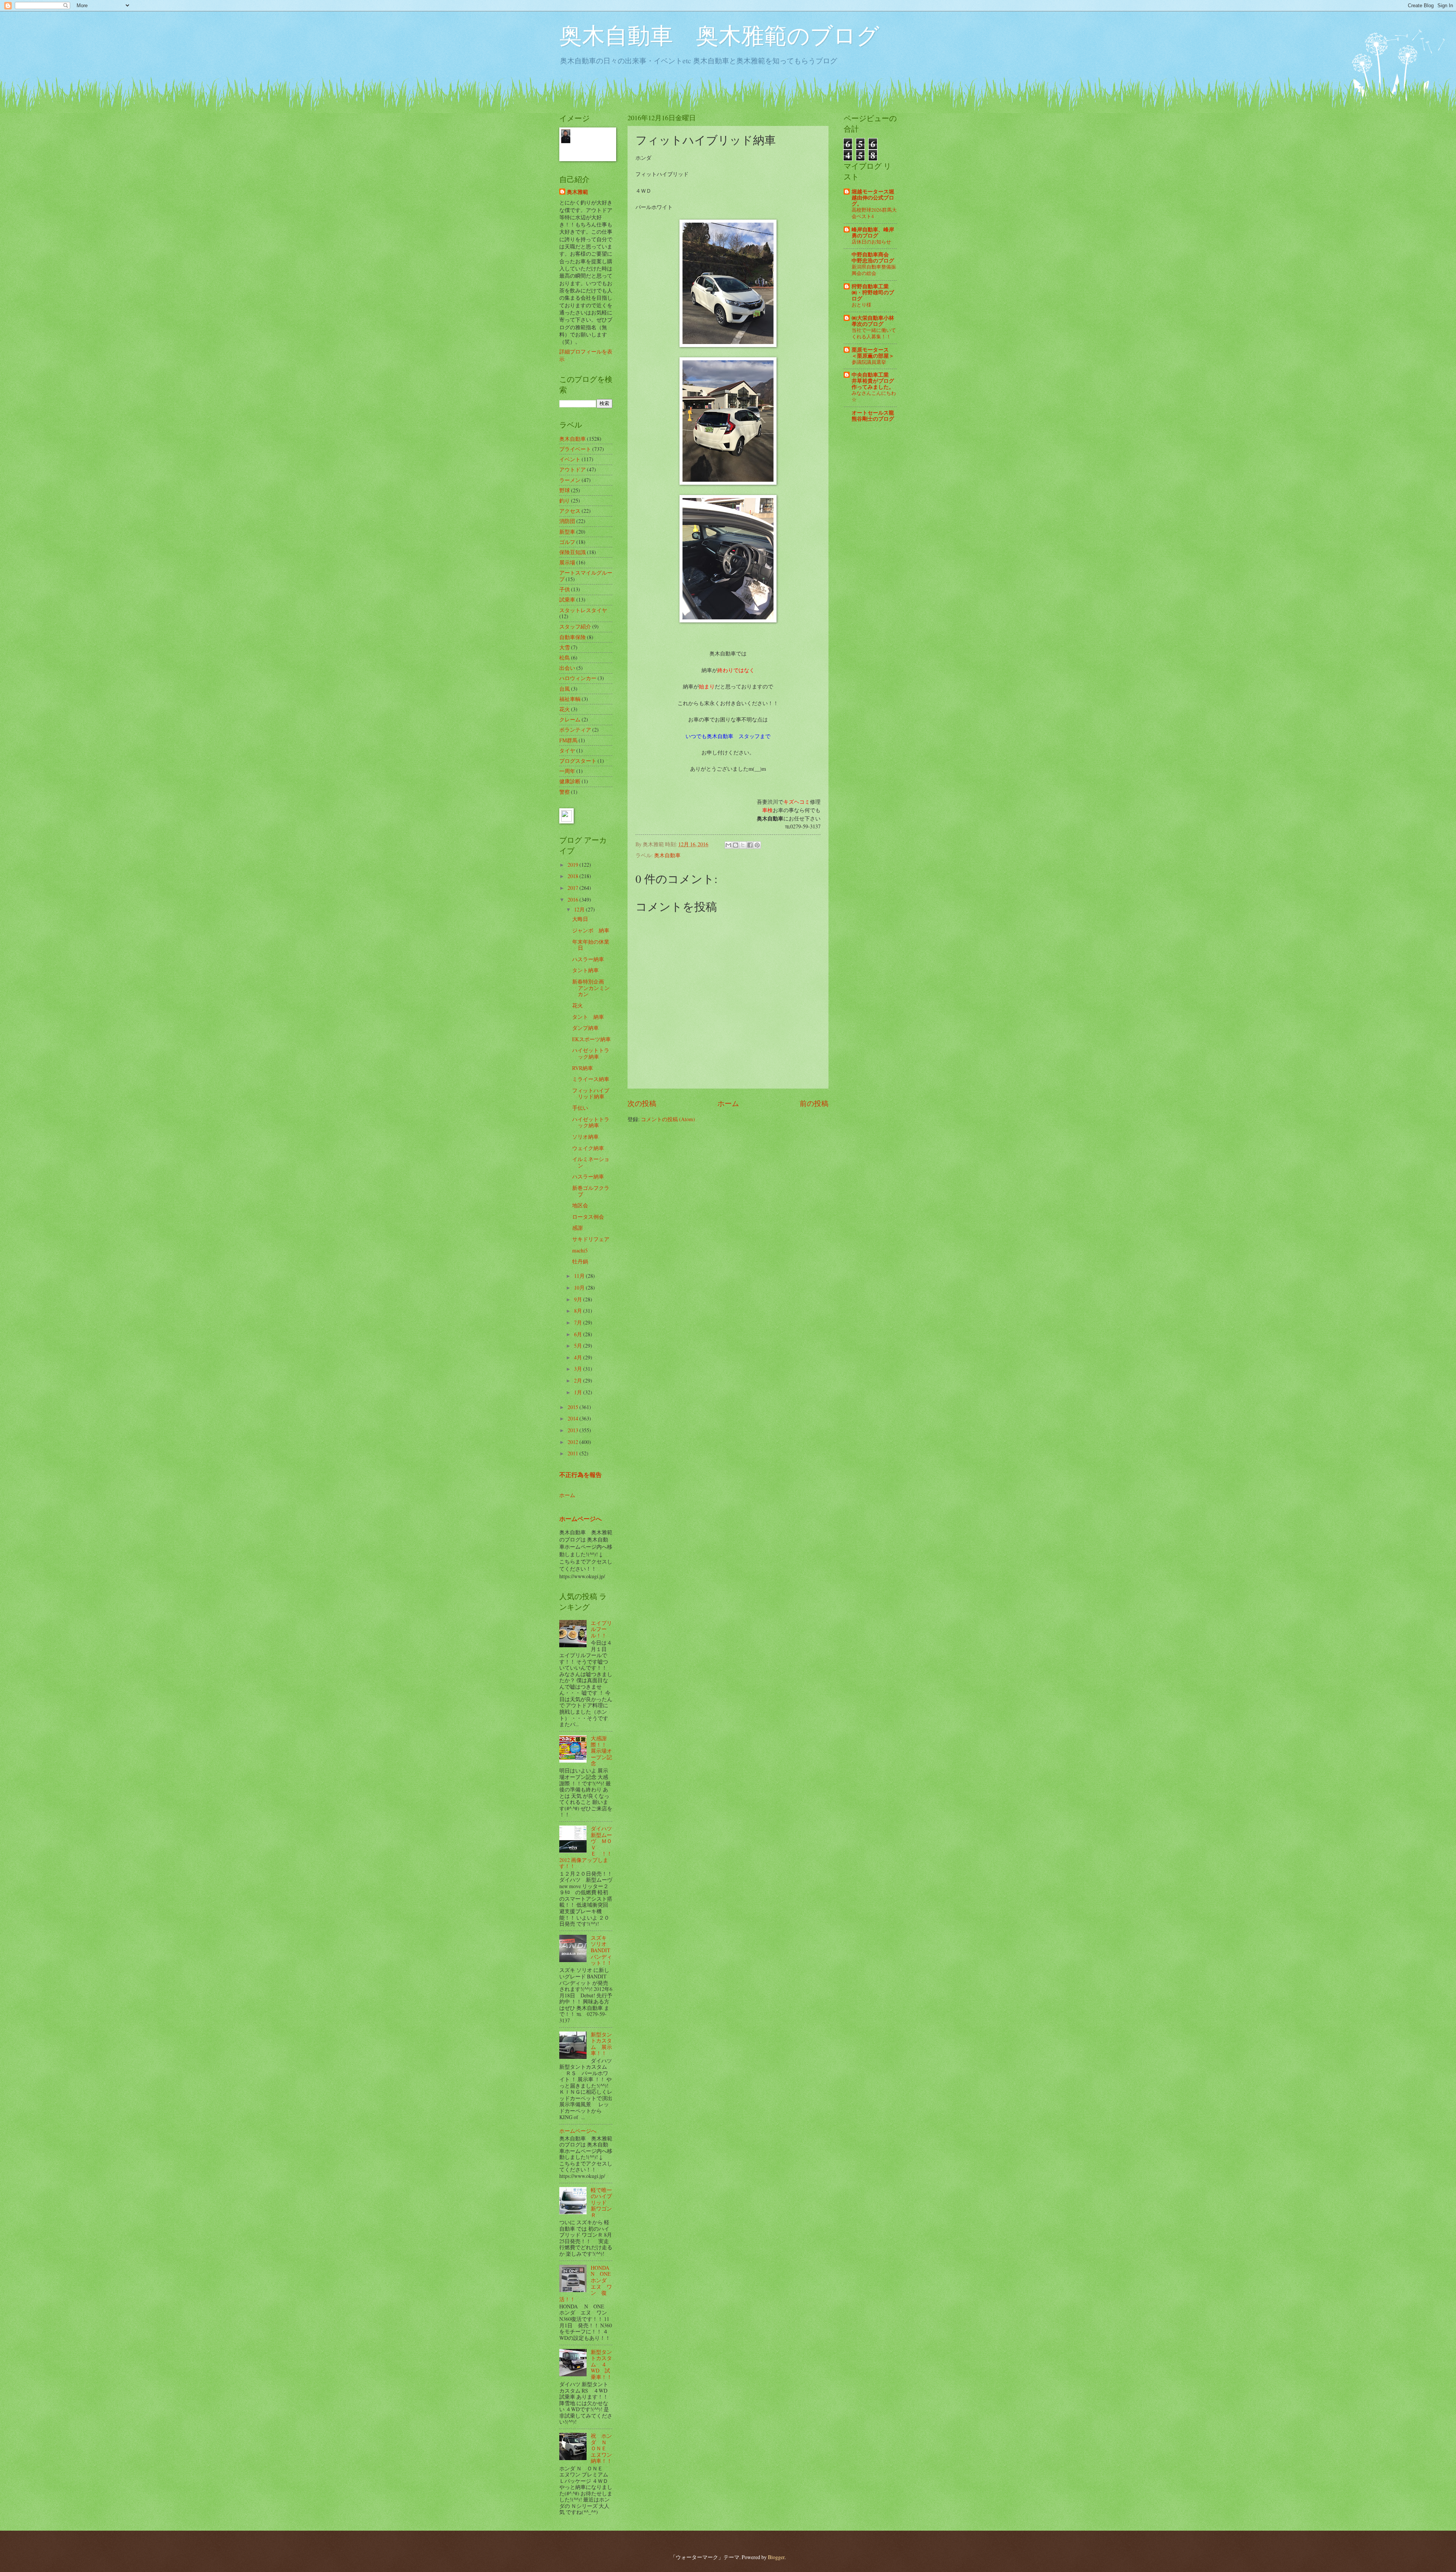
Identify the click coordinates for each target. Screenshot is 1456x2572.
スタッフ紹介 (575, 626)
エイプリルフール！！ (601, 1629)
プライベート (575, 449)
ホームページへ (581, 1519)
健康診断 (570, 781)
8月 (579, 1311)
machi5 (580, 1250)
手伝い (580, 1108)
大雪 (565, 647)
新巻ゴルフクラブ (591, 1191)
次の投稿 (642, 1103)
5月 (579, 1346)
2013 (573, 1430)
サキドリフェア (591, 1239)
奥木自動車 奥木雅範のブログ (719, 35)
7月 (579, 1322)
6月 (579, 1334)
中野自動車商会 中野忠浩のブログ (873, 258)
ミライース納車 (591, 1079)
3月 (579, 1369)
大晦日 (580, 919)
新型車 (567, 532)
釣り (565, 500)
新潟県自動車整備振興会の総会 (874, 270)
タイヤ (567, 750)
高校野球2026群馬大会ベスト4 (874, 213)
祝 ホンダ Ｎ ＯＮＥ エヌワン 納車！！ (604, 2448)
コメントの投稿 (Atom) (668, 1119)
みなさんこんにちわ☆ (874, 396)
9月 (579, 1299)
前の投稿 (814, 1103)
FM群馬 (568, 740)
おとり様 (861, 305)
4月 (579, 1357)
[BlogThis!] (736, 845)
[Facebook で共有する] (750, 845)
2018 (573, 876)
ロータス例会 (588, 1217)
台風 (565, 689)
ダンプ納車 (585, 1028)
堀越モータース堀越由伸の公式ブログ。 (873, 198)
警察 (565, 792)
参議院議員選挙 (869, 362)
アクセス (570, 511)
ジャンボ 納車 (591, 930)
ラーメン (570, 480)
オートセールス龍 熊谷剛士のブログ (873, 416)
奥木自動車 (667, 855)
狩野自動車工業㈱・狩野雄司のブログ (873, 292)
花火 (565, 709)
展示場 (567, 562)
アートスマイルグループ (586, 576)
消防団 (567, 521)
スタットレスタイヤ (583, 610)
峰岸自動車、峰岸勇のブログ (873, 233)
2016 (573, 899)
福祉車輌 (570, 699)
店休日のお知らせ (871, 242)
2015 (573, 1407)
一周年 (567, 771)
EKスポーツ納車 (591, 1039)
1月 (579, 1392)
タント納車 (585, 970)
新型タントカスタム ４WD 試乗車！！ (601, 2364)
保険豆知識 (573, 552)
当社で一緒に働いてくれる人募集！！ (874, 333)
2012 (573, 1442)
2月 (579, 1380)
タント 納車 (588, 1017)
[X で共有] (743, 845)
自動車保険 (573, 637)
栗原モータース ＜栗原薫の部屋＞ (873, 353)
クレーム (570, 719)
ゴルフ (567, 542)
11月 (580, 1276)
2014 (573, 1418)
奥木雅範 (577, 192)
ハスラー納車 (588, 959)
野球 (565, 490)
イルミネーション (591, 1162)
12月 (580, 909)
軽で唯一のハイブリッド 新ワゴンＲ (601, 2202)
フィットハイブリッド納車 (591, 1094)
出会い (567, 668)
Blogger (776, 2557)
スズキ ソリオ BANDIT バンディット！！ (601, 1950)
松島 (565, 658)
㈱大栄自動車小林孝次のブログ (873, 321)
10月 (580, 1288)
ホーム (728, 1103)
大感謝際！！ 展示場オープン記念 (601, 1751)
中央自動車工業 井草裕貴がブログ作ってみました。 (873, 381)
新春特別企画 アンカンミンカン (591, 988)
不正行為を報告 (581, 1475)
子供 (565, 589)
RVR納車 (583, 1068)
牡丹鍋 (580, 1261)
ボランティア (575, 730)
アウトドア (573, 469)
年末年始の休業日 (591, 945)
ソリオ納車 (585, 1137)
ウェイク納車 (588, 1148)
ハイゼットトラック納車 (591, 1053)
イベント (570, 459)
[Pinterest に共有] (757, 845)
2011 (573, 1453)
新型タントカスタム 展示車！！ (601, 2044)
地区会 (580, 1205)
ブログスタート (578, 761)
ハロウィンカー (578, 678)
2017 (573, 888)
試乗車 (567, 599)
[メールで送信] (728, 845)
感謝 (577, 1228)
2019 (573, 865)
